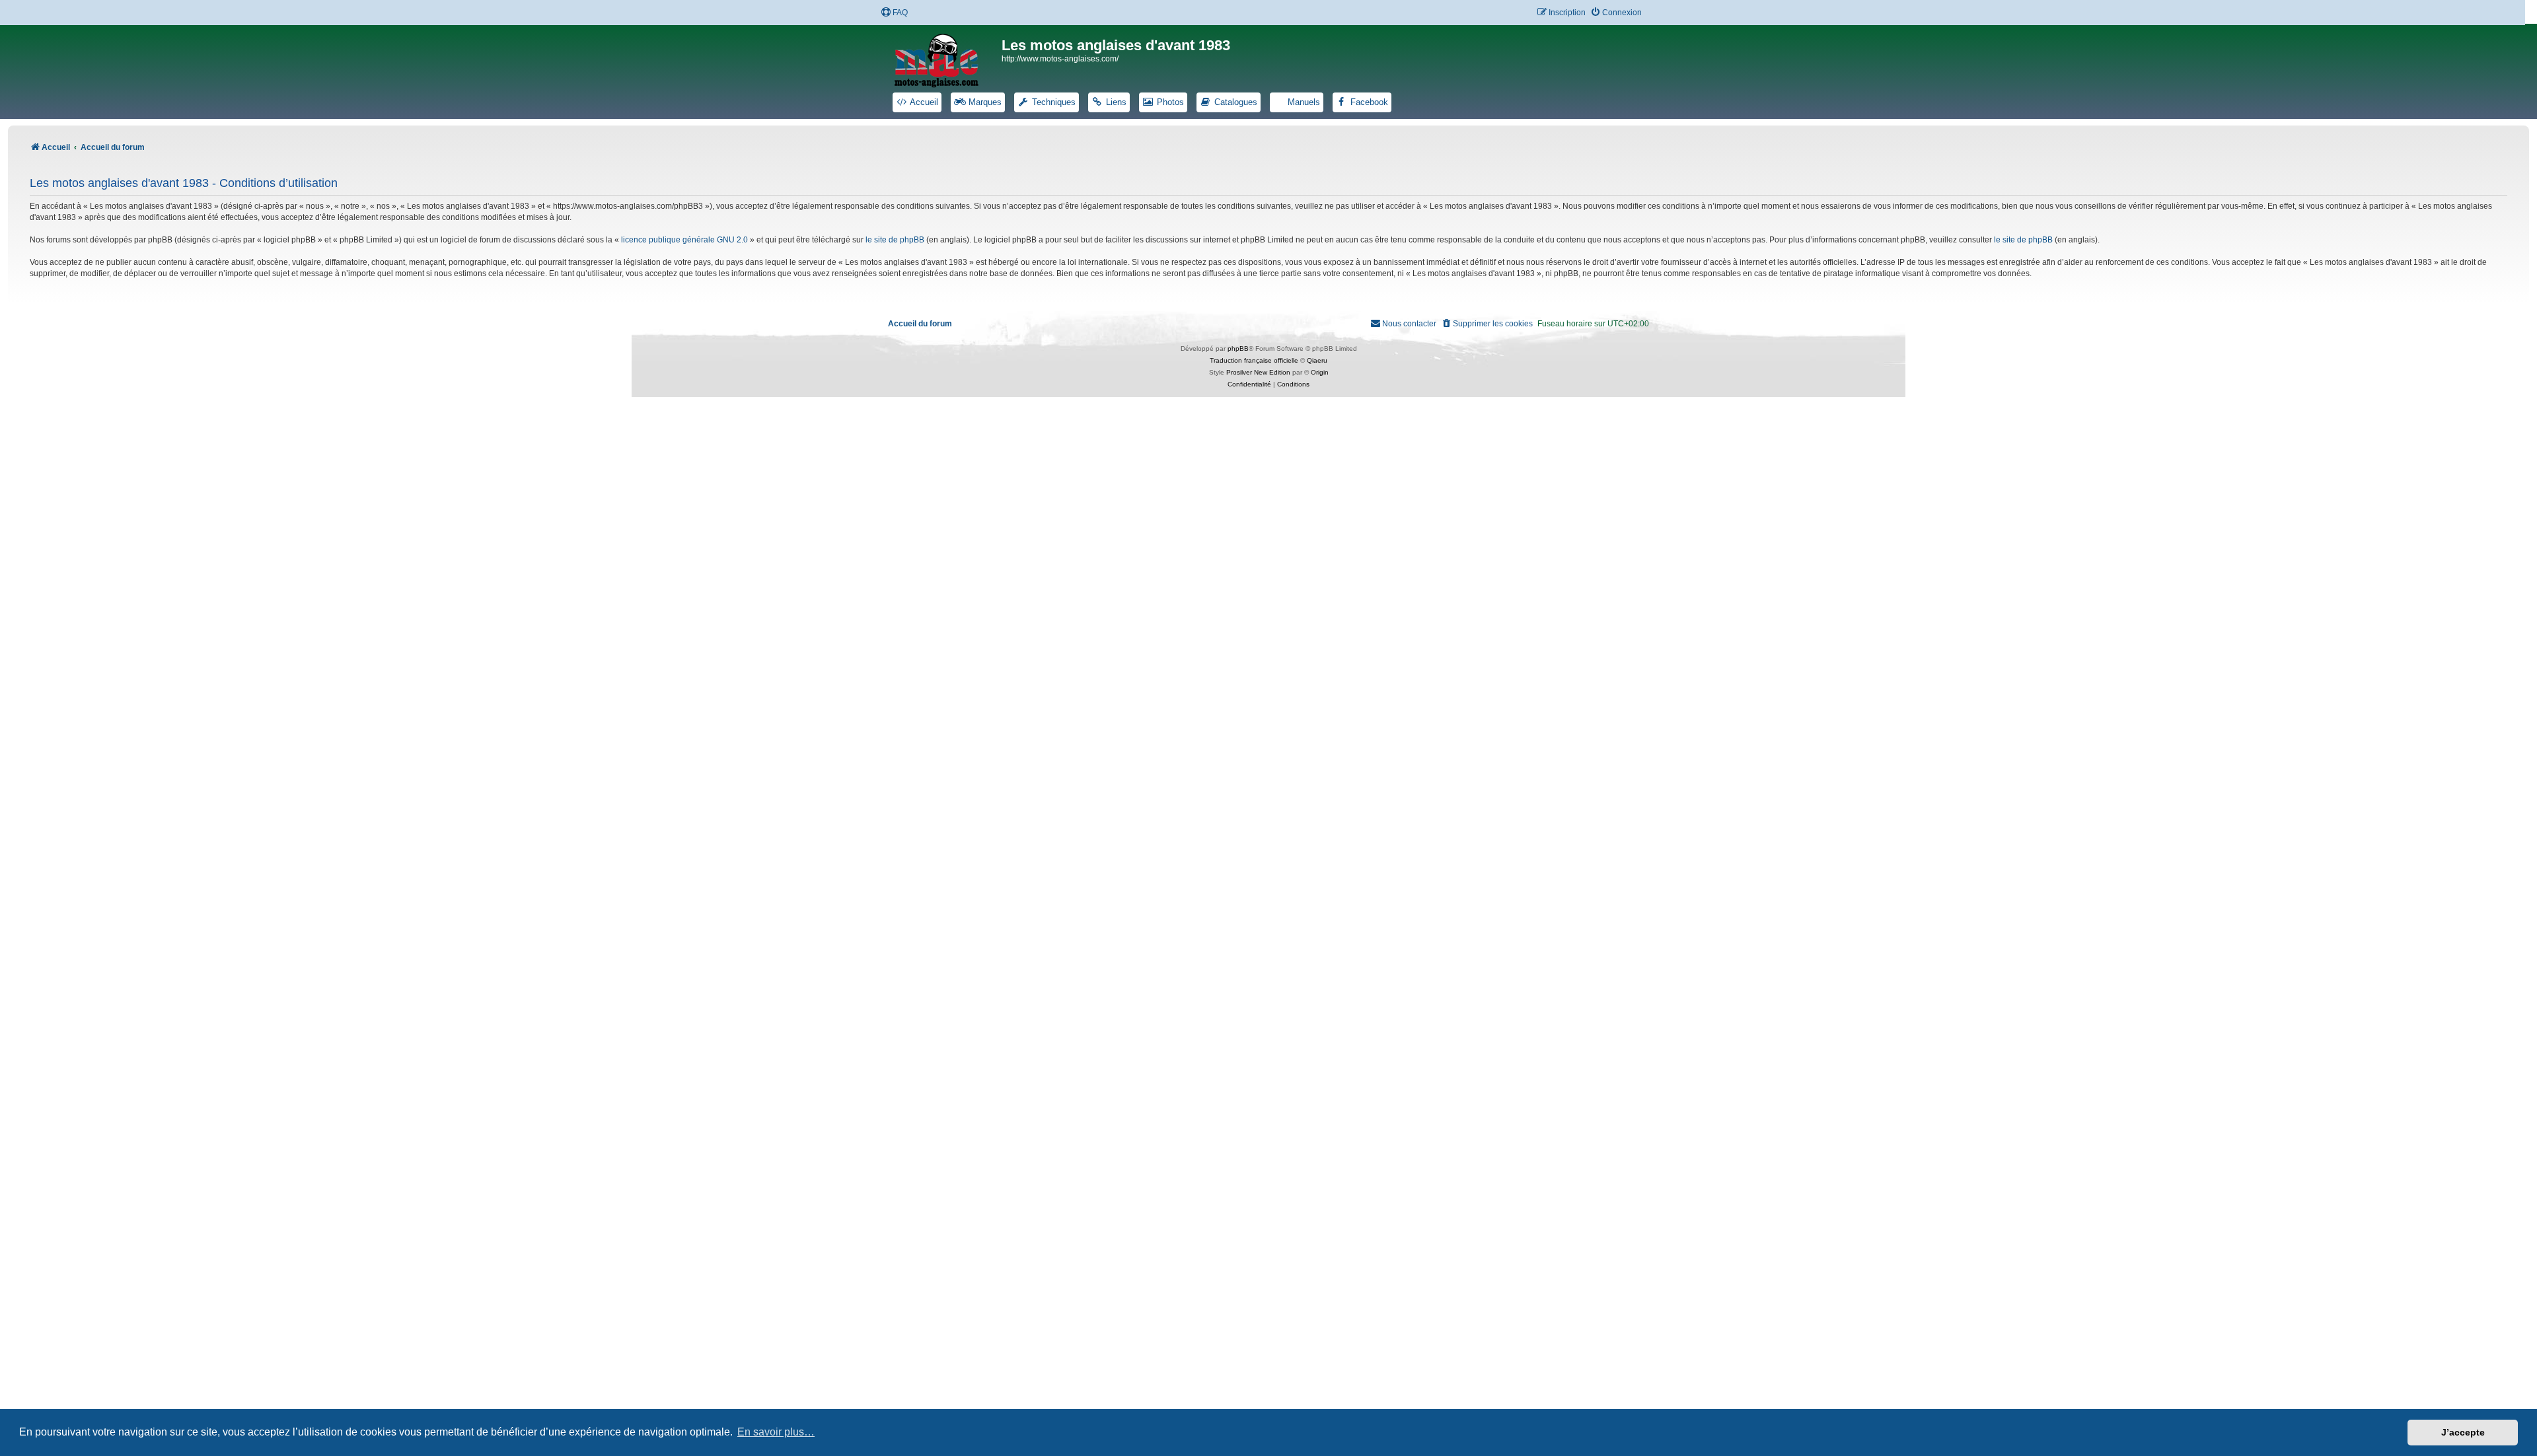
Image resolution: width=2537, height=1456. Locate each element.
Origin (1320, 372)
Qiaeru (1317, 360)
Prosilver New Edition (1258, 372)
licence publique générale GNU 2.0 (684, 240)
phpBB (1238, 348)
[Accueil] (945, 58)
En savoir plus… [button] (776, 1432)
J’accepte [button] (2463, 1432)
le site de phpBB (895, 240)
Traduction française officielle (1254, 360)
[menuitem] (894, 13)
